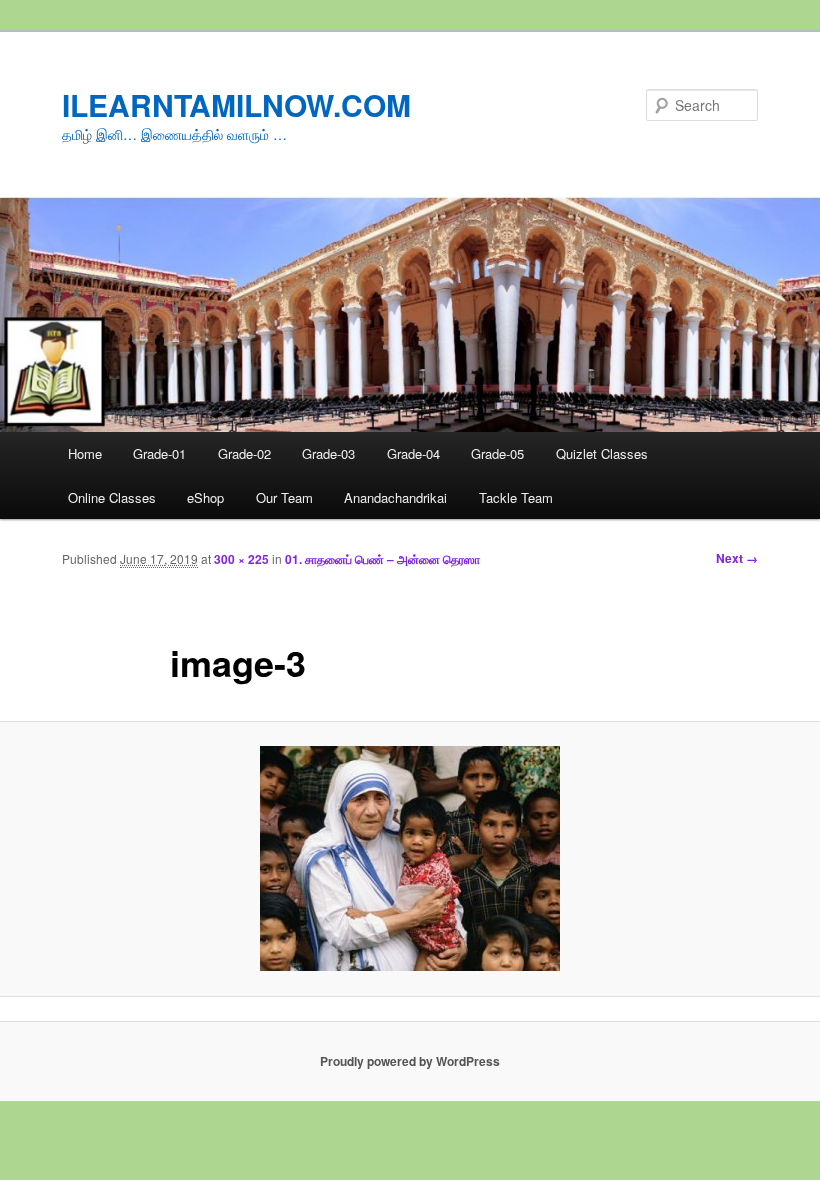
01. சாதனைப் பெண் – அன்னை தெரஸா (382, 559)
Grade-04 (413, 453)
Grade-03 (328, 453)
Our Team (284, 497)
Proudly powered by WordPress (410, 1061)
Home (85, 453)
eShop (205, 497)
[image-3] (410, 858)
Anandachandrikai (395, 497)
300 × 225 (241, 559)
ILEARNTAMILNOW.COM (236, 104)
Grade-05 (497, 453)
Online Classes (112, 497)
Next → (737, 558)
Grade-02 (244, 453)
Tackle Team (516, 497)
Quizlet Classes (602, 453)
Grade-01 (159, 453)
